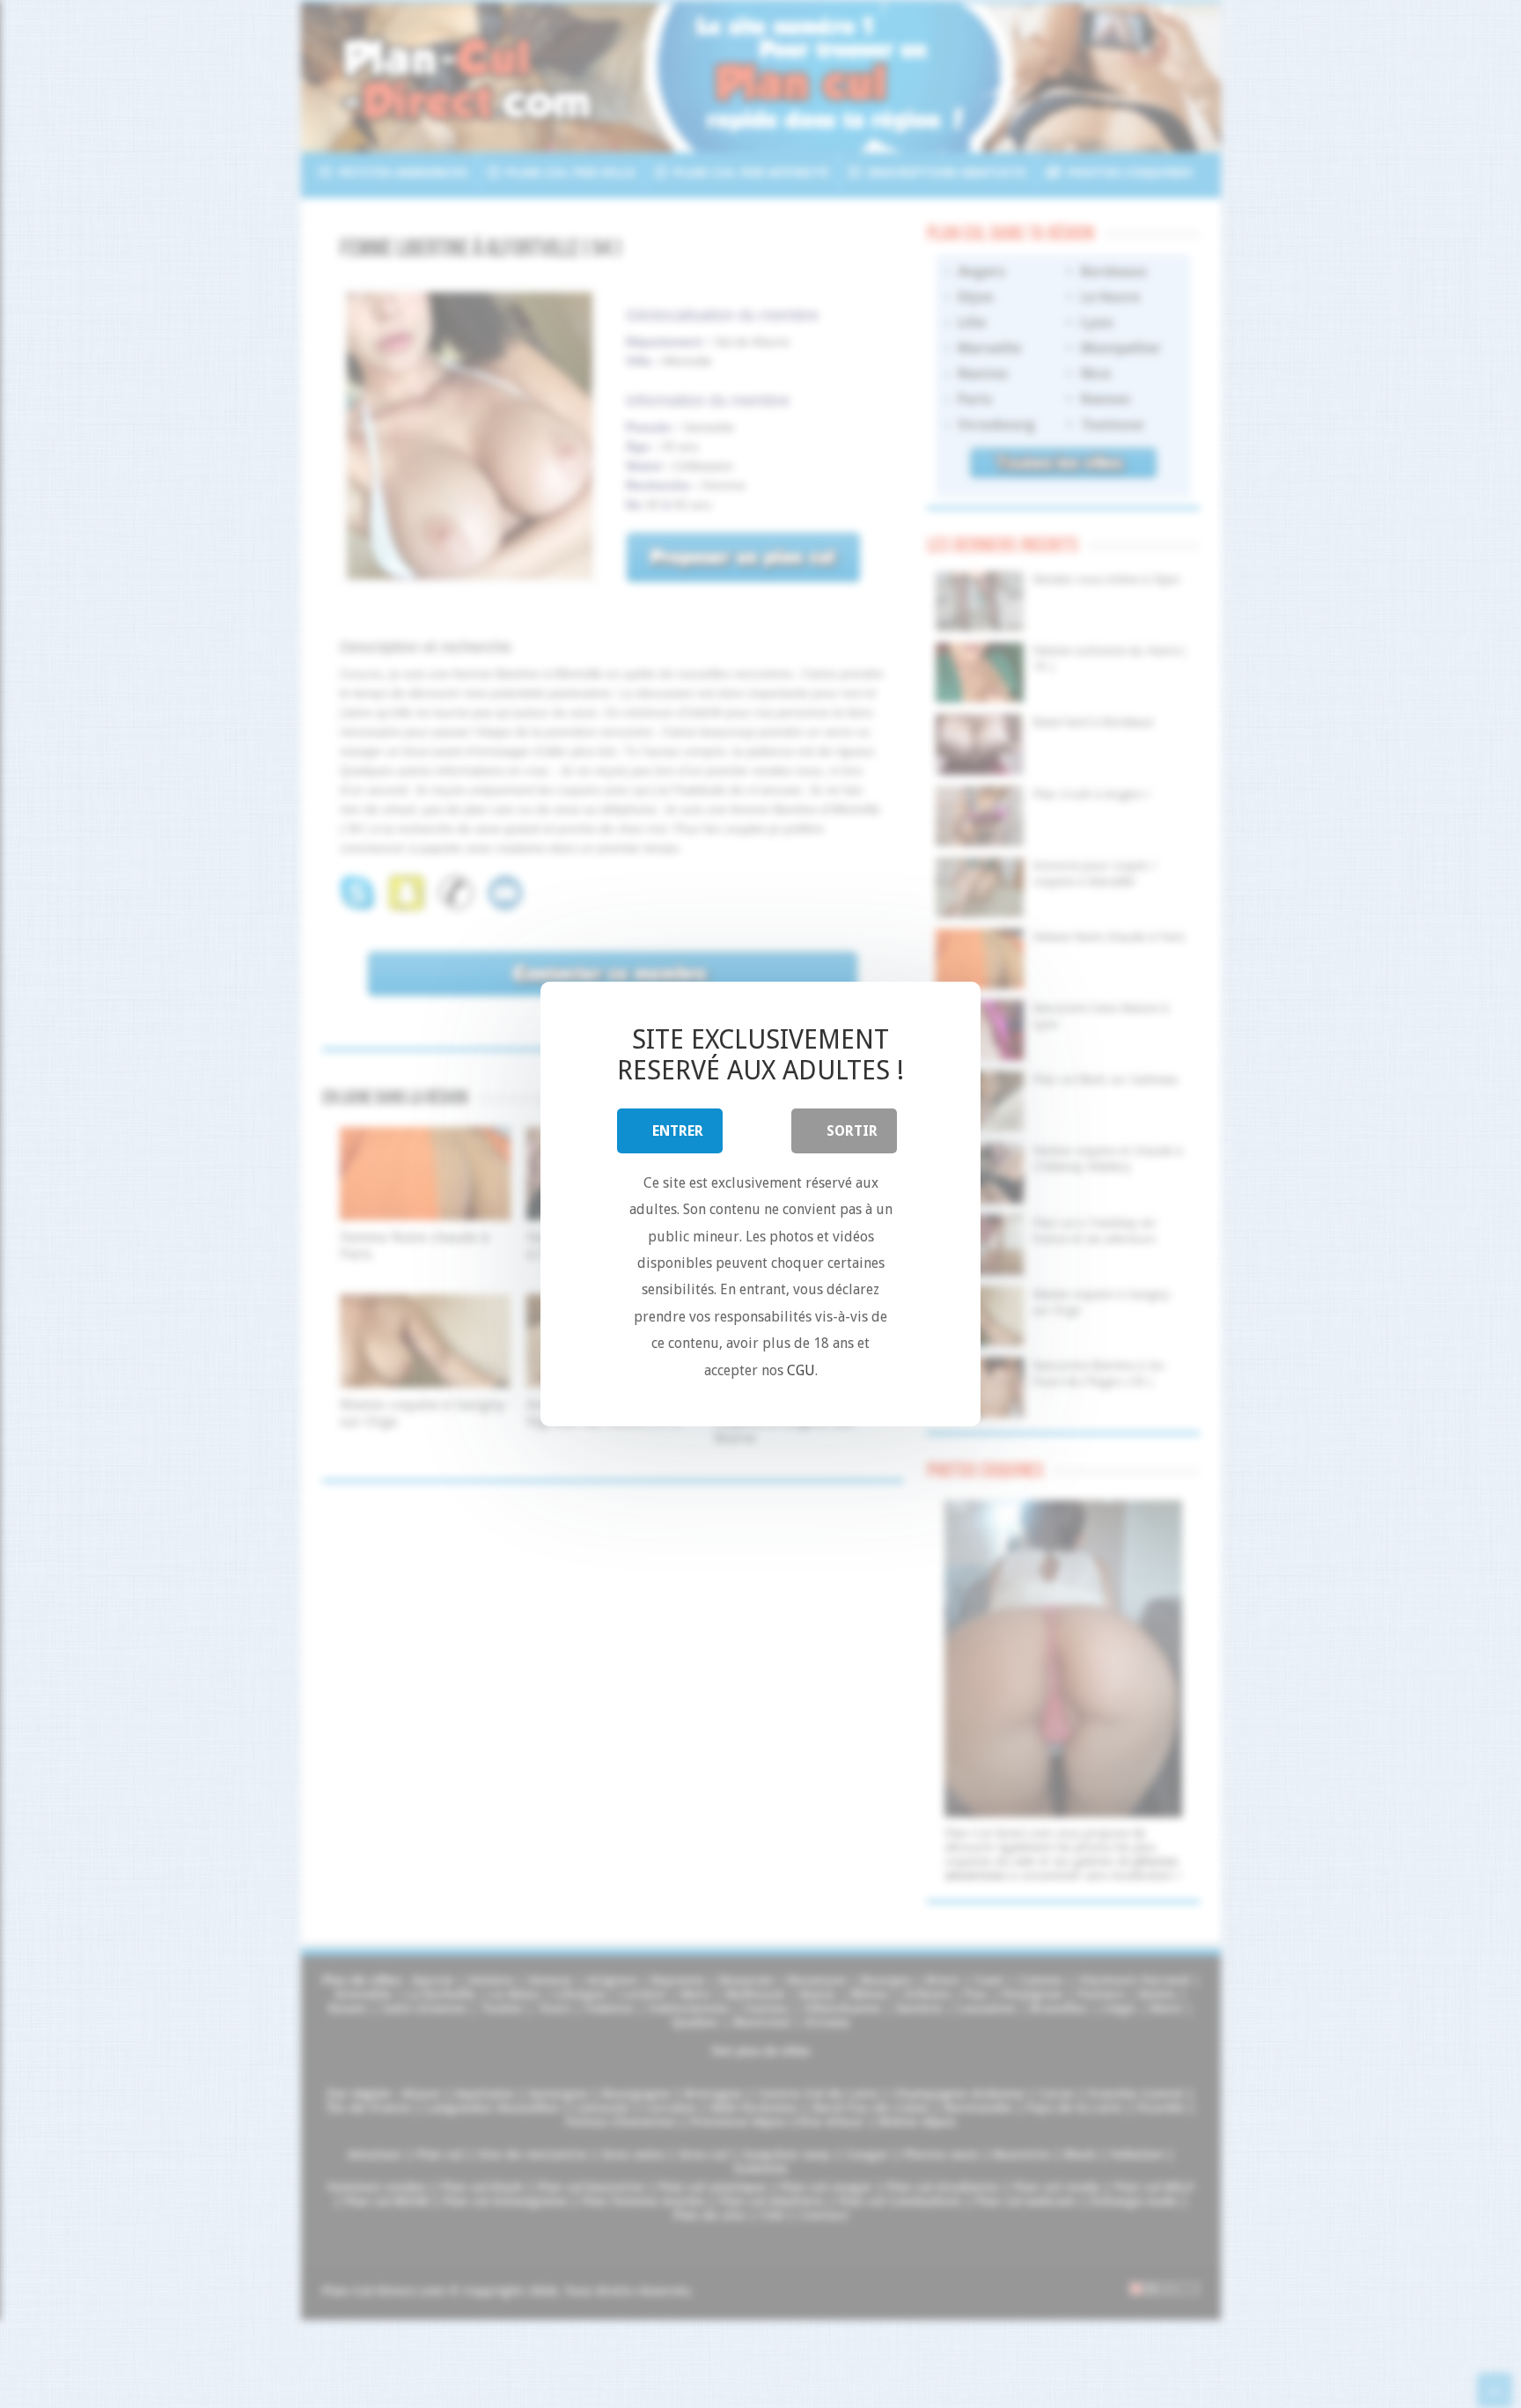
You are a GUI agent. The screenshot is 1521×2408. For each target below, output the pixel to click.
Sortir (852, 1131)
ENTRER (678, 1131)
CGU (801, 1370)
